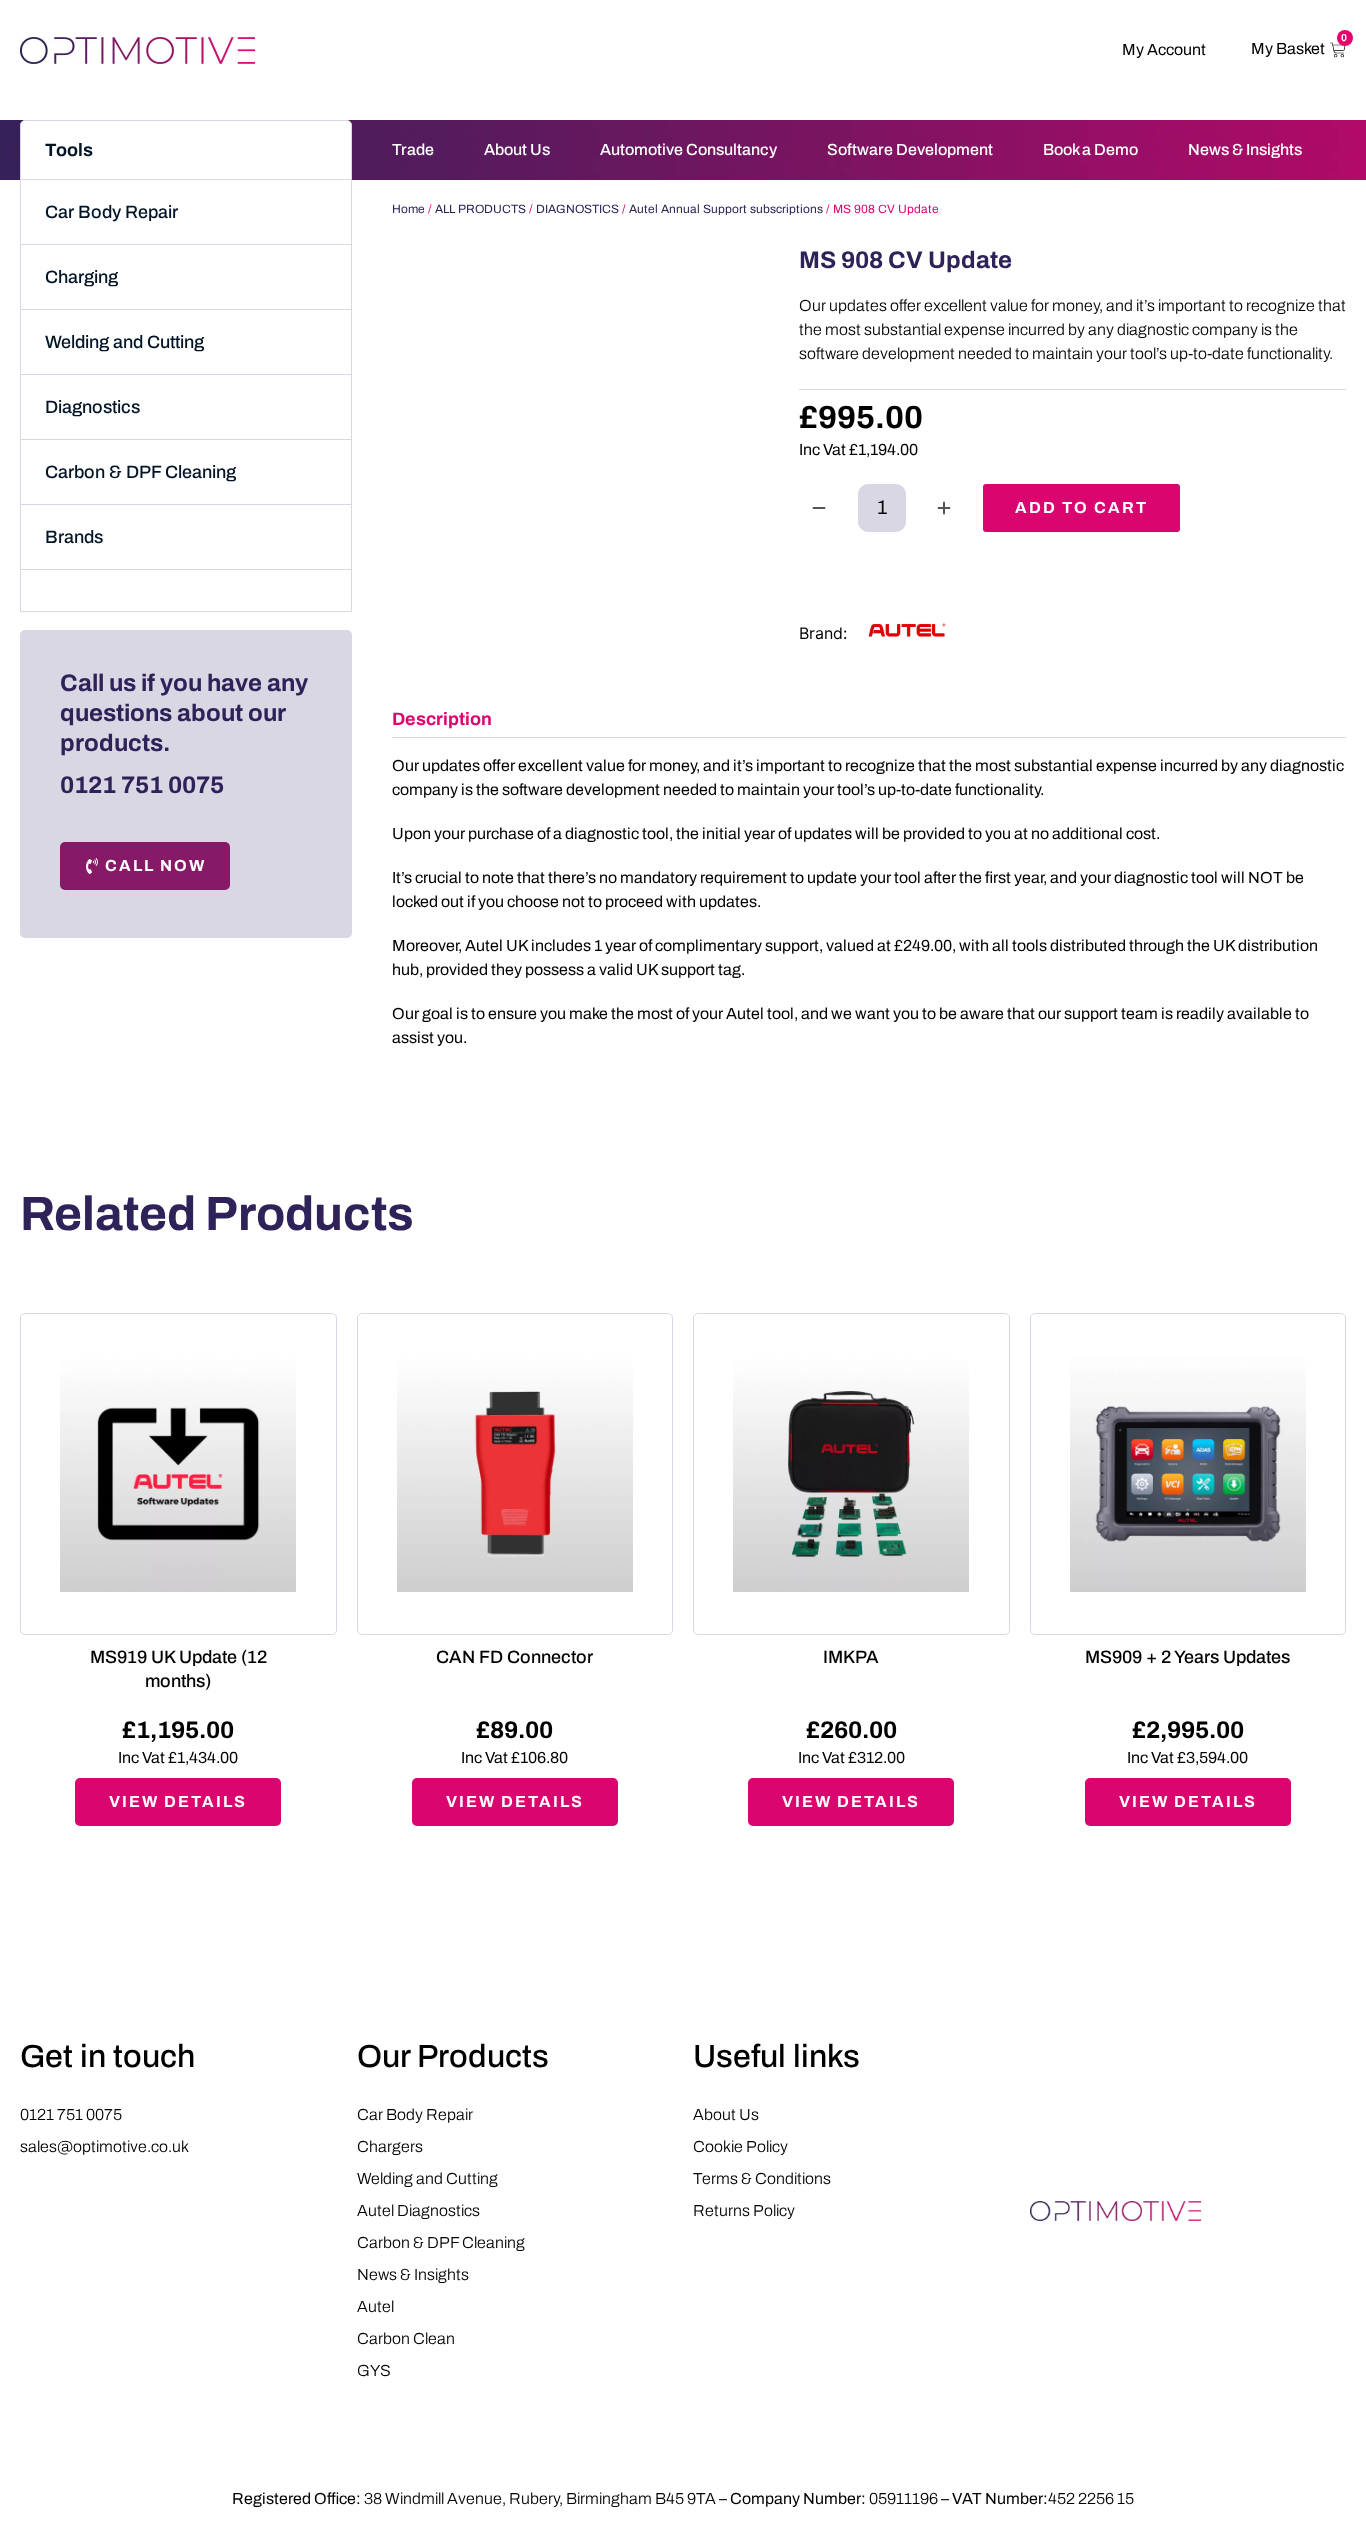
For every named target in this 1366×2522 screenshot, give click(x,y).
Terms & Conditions (762, 2178)
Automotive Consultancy (688, 149)
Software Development (910, 149)
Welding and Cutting (124, 342)
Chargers (390, 2146)
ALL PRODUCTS (480, 209)
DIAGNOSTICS (577, 209)
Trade (413, 149)
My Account (1164, 49)
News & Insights (1245, 149)
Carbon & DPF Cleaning (140, 472)
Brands (74, 537)
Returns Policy (744, 2210)
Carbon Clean (406, 2338)
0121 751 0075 (142, 785)
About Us (517, 149)
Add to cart (1081, 507)
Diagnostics (92, 407)
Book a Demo (1090, 149)
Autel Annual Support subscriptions (726, 209)
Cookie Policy (740, 2146)
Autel (375, 2306)
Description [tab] (442, 719)
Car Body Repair (111, 212)
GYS (374, 2370)
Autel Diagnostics (418, 2210)
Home (408, 209)
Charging (81, 277)
